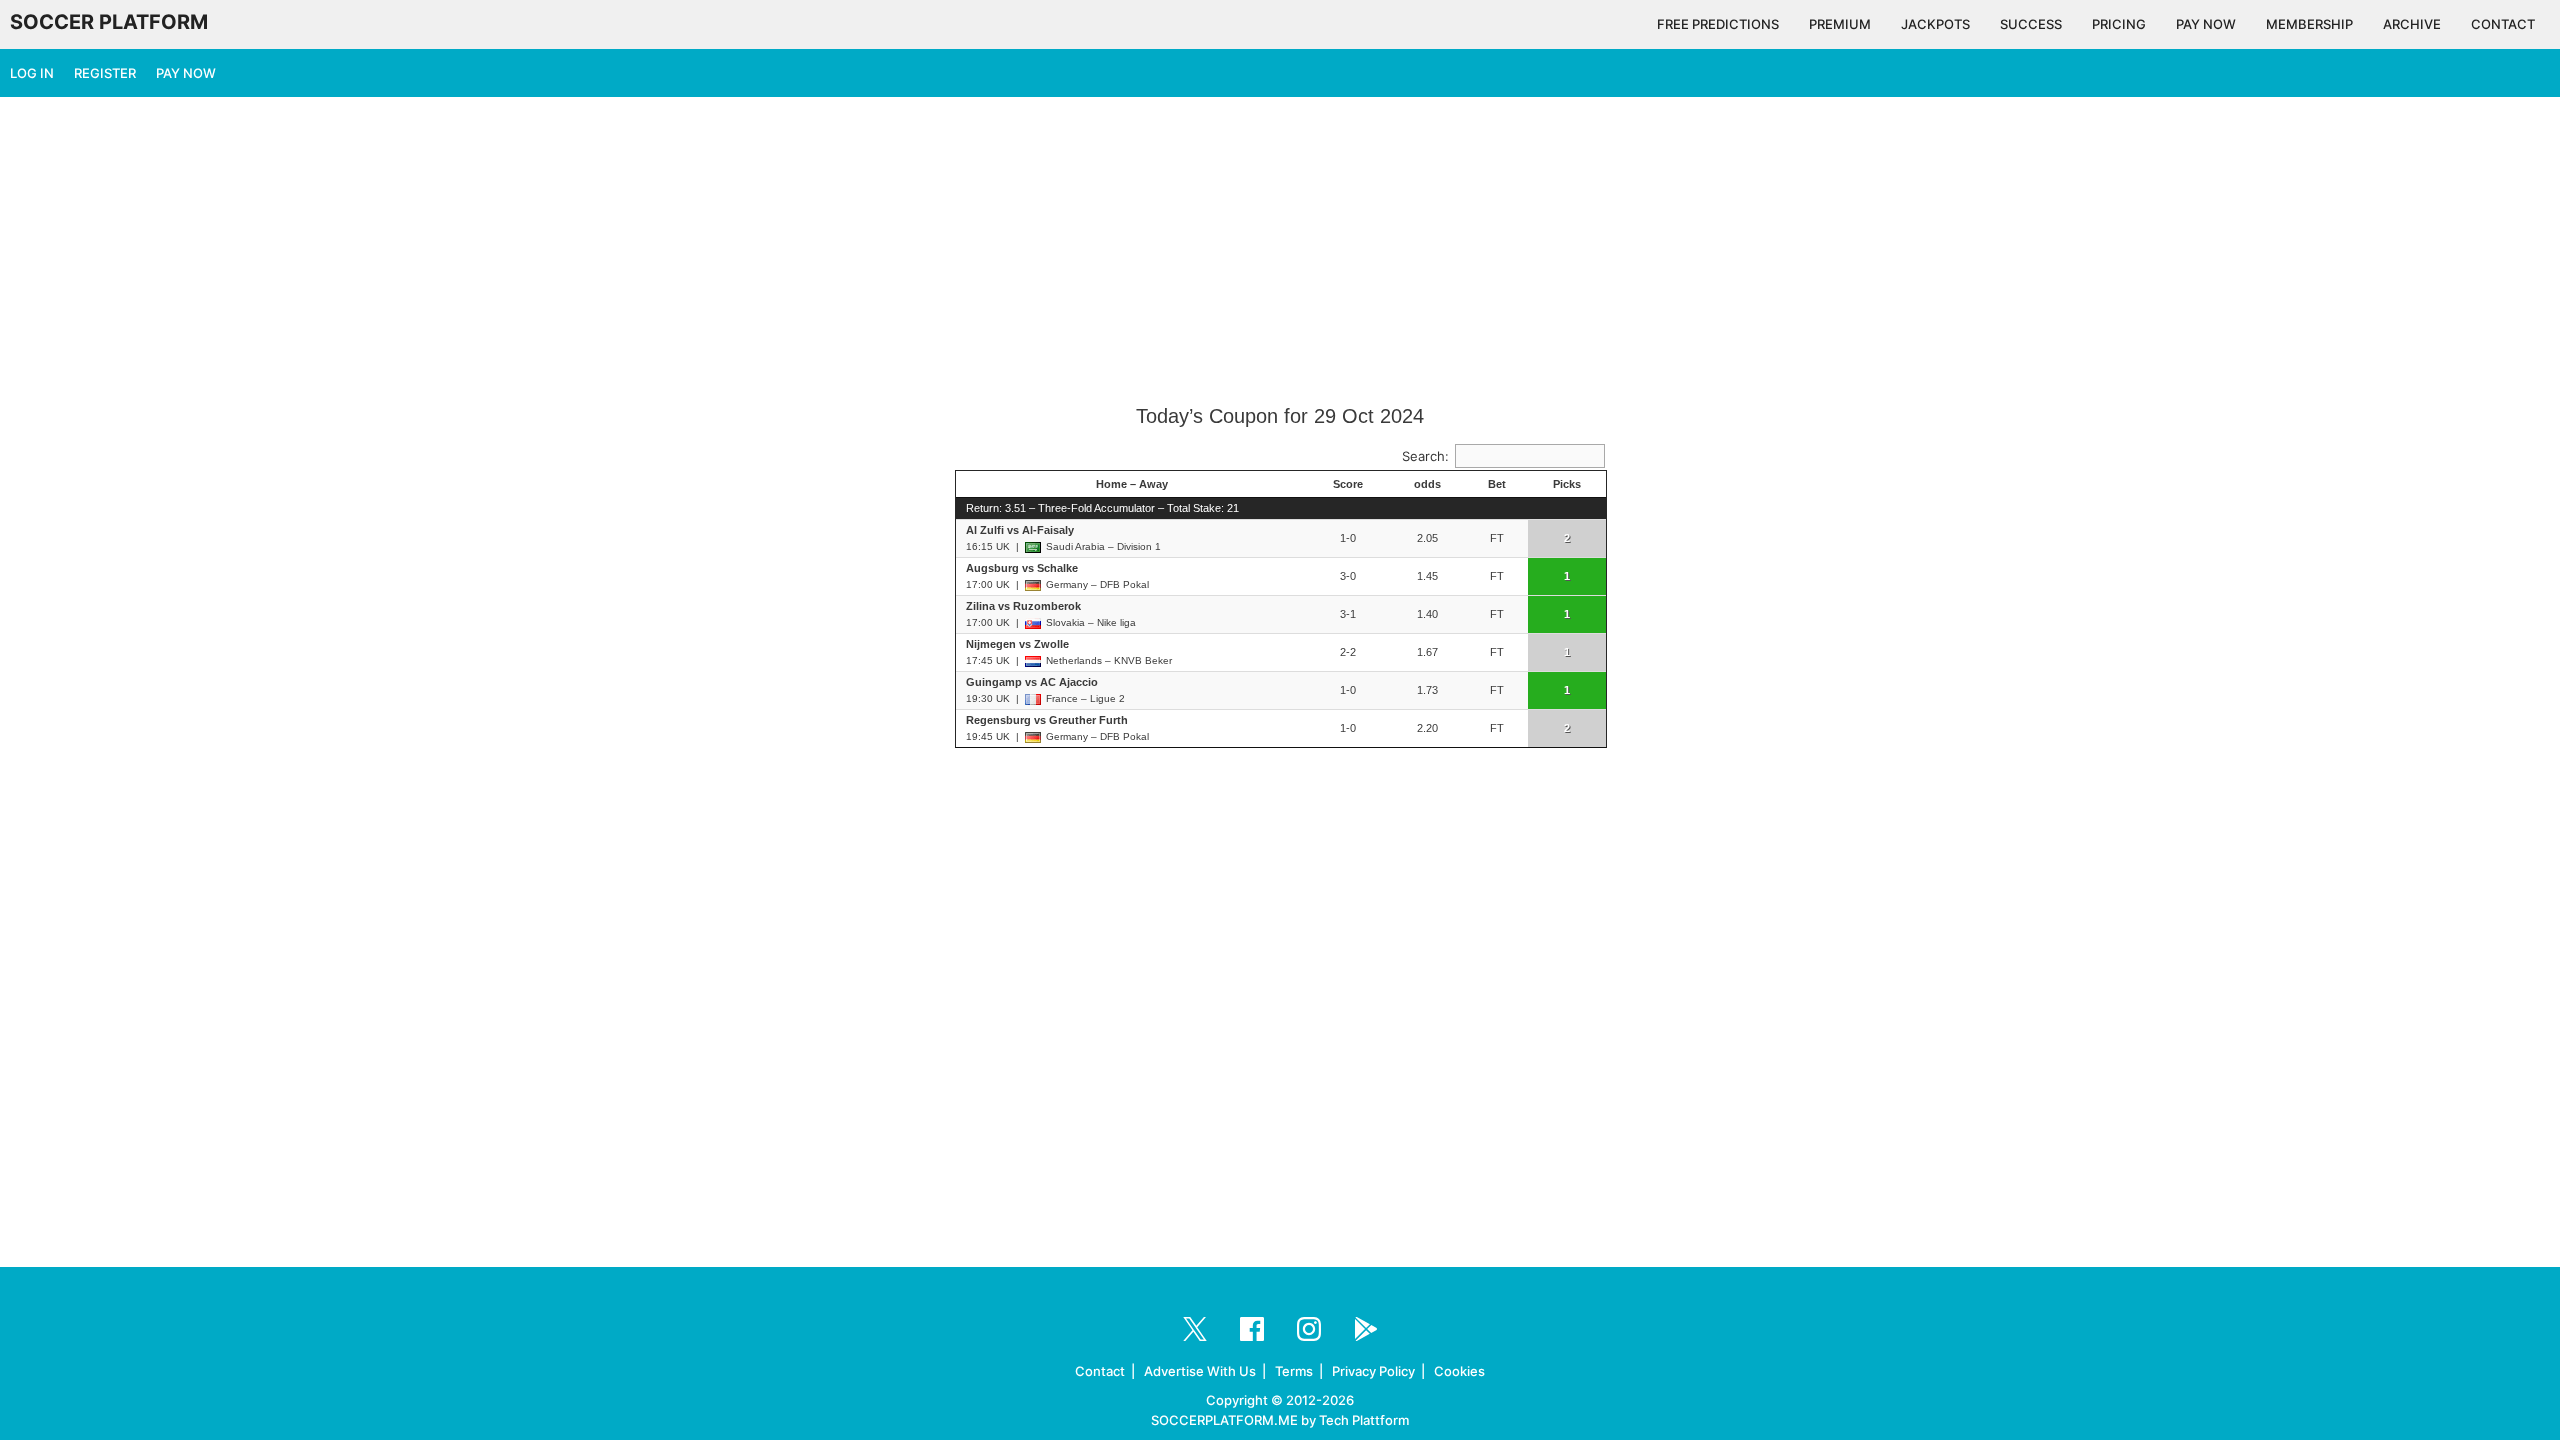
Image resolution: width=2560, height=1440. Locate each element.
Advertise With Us (1200, 1371)
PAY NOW (2206, 24)
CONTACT (2503, 24)
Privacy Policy (1373, 1371)
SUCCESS (2031, 24)
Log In (32, 73)
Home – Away (1132, 484)
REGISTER (105, 73)
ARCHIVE (2412, 24)
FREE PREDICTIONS (1718, 24)
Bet (1497, 484)
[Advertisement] (1280, 252)
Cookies (1459, 1371)
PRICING (2119, 24)
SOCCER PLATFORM (109, 22)
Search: (1425, 456)
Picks (1567, 484)
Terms (1294, 1371)
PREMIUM (1840, 24)
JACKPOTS (1935, 24)
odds (1427, 484)
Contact (1100, 1371)
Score (1348, 484)
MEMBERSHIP (2309, 24)
